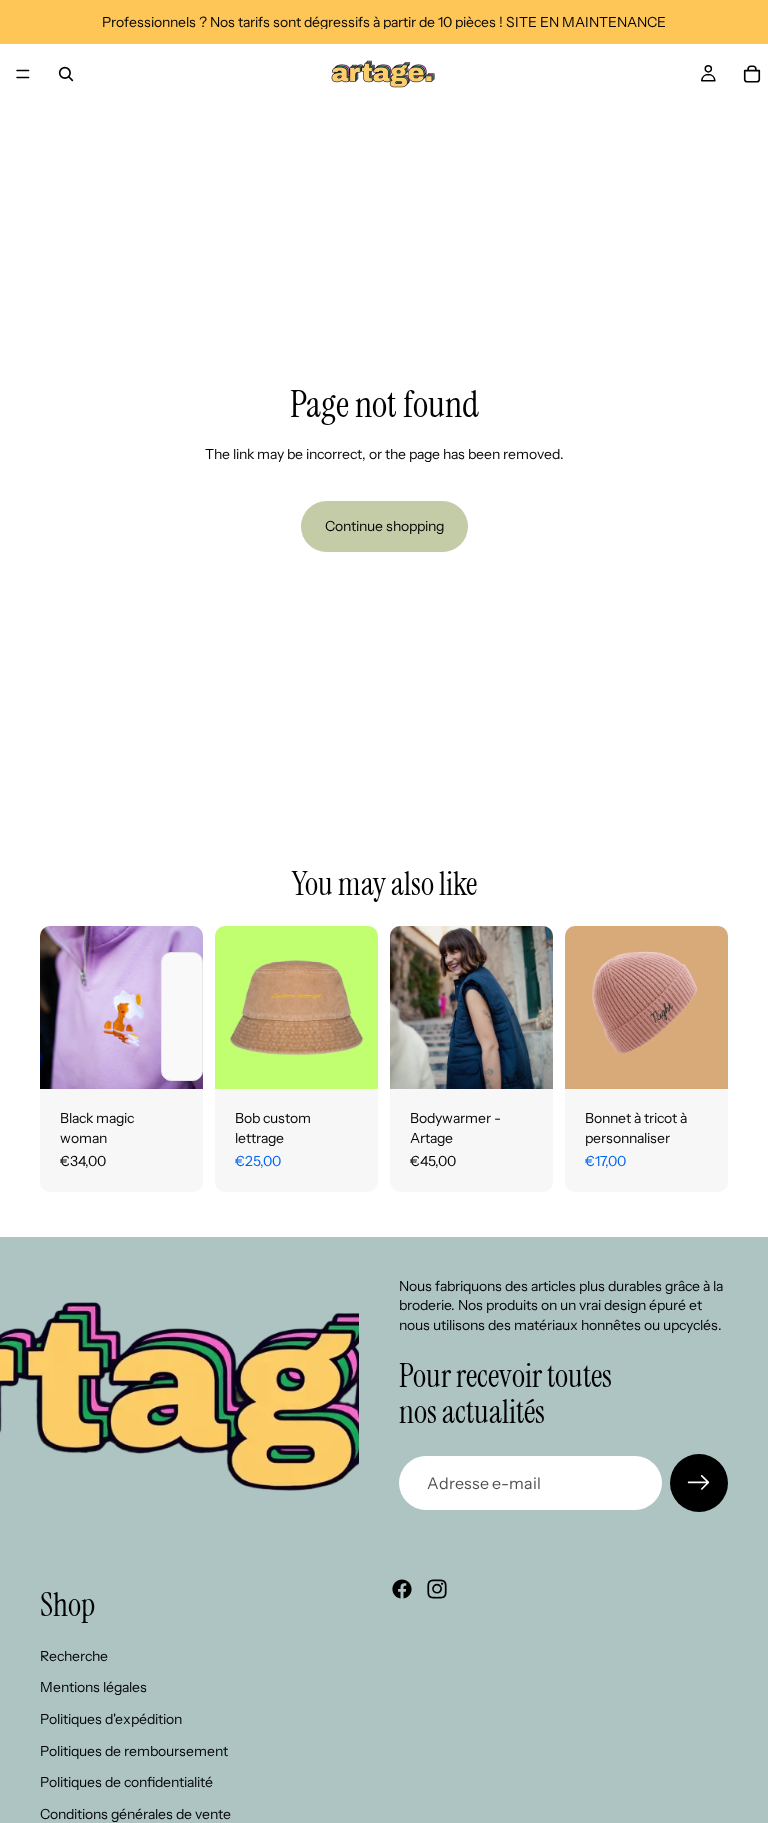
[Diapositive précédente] (237, 1007)
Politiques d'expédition (111, 1719)
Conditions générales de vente (135, 1813)
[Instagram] (437, 1589)
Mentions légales (93, 1687)
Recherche (74, 1655)
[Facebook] (402, 1589)
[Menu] (23, 74)
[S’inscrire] (699, 1483)
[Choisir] (172, 1058)
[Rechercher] (66, 74)
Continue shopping (384, 526)
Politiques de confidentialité (126, 1782)
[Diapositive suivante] (356, 1007)
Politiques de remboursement (134, 1750)
